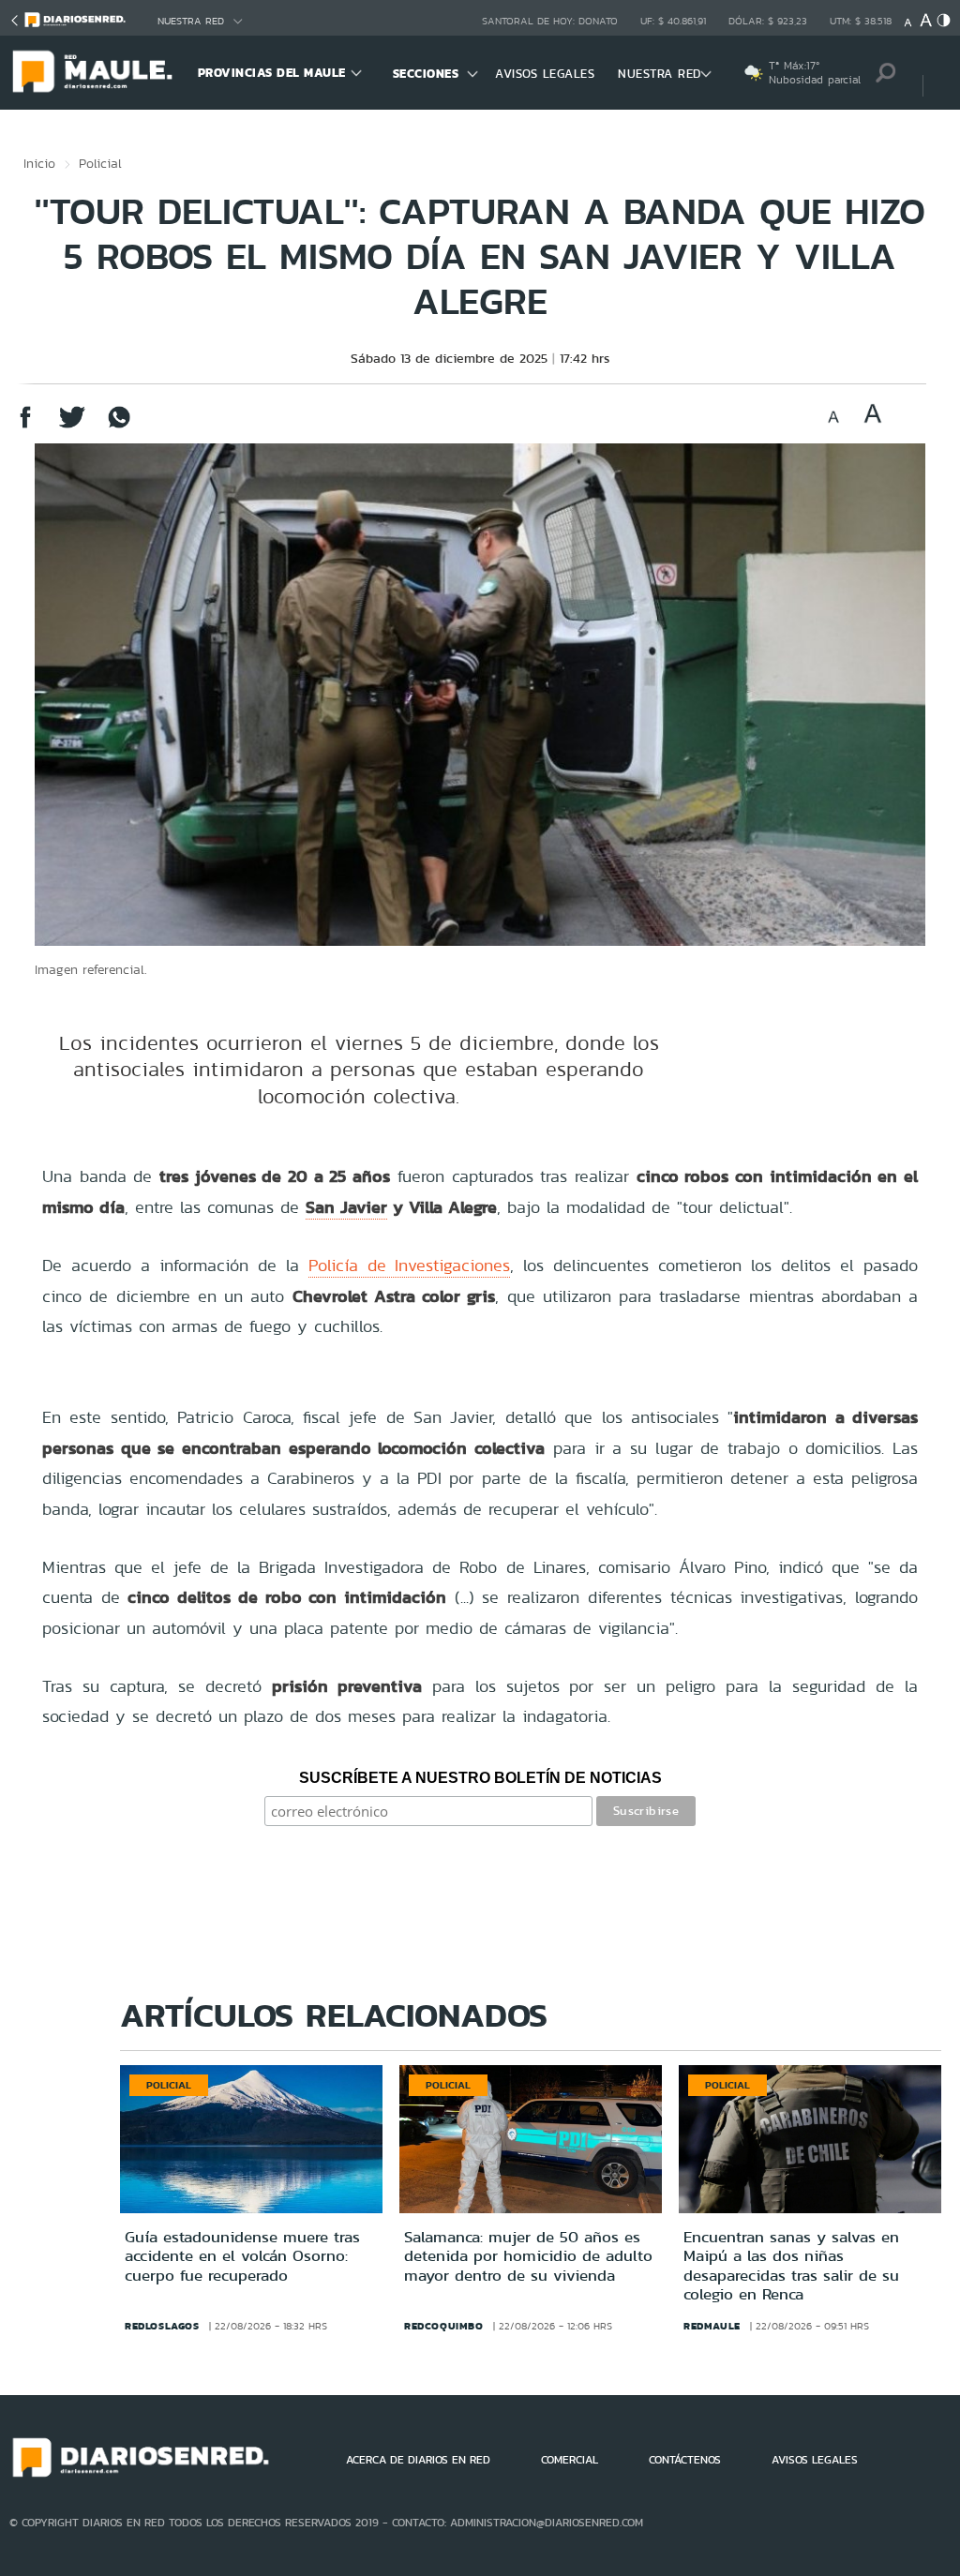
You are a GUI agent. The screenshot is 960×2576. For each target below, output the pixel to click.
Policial (100, 163)
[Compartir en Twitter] (72, 426)
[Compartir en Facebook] (25, 426)
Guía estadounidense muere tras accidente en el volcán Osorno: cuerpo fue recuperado (242, 2256)
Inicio (39, 163)
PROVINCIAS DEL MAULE (272, 73)
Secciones (426, 74)
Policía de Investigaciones (410, 1265)
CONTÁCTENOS (685, 2460)
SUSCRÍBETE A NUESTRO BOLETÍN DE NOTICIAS (480, 1778)
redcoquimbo (444, 2326)
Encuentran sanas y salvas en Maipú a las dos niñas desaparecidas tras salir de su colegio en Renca (791, 2265)
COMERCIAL (570, 2460)
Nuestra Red (191, 21)
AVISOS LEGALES (545, 74)
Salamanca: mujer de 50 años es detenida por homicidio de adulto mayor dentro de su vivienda (528, 2256)
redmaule (712, 2326)
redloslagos (162, 2326)
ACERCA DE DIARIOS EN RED (418, 2460)
